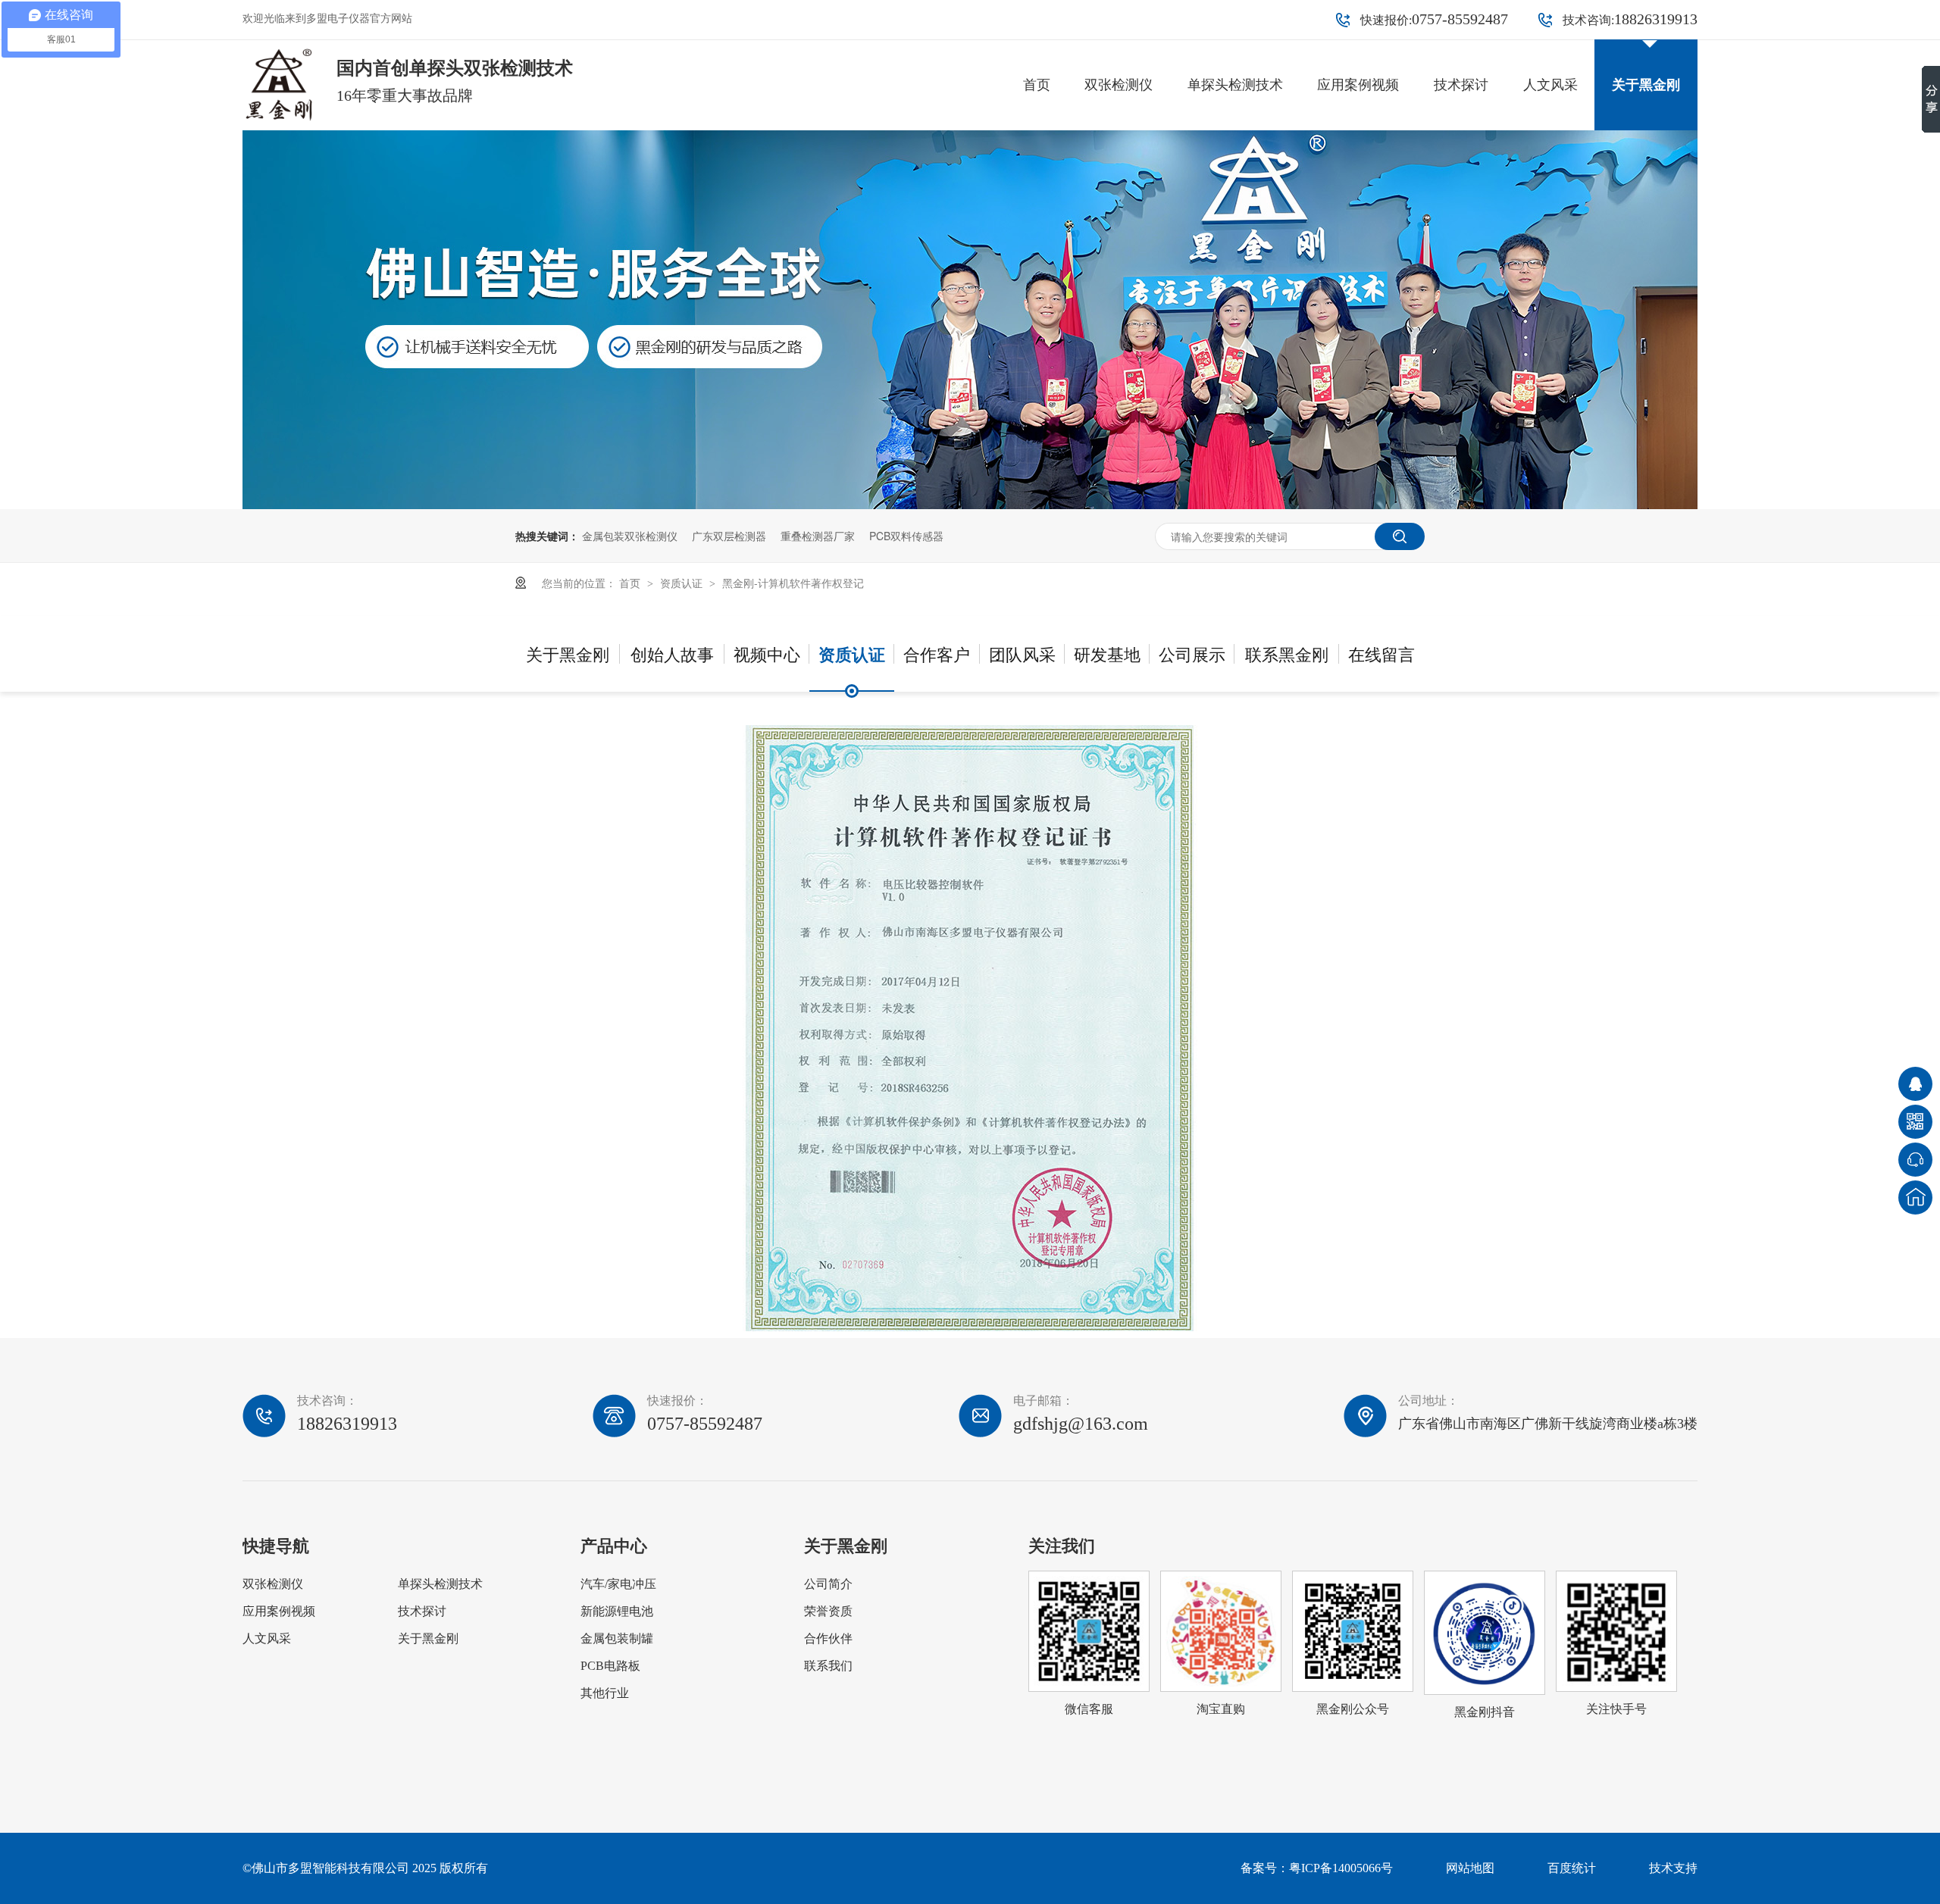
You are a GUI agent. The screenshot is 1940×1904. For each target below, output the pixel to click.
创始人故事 (672, 653)
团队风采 (1022, 653)
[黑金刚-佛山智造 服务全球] (970, 505)
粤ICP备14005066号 (1341, 1868)
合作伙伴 (828, 1638)
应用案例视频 (1358, 85)
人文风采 (1550, 85)
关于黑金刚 (1646, 85)
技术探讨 (1461, 85)
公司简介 (828, 1584)
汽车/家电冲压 (618, 1584)
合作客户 (937, 653)
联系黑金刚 (1287, 653)
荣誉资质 (828, 1611)
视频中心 (767, 653)
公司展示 (1192, 653)
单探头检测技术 (1235, 85)
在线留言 (1381, 653)
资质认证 (683, 583)
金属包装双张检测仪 (630, 536)
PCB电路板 (610, 1666)
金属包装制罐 (617, 1638)
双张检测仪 (1119, 85)
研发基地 (1107, 653)
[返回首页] (1915, 1197)
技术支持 (1673, 1868)
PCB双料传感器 (906, 536)
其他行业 (605, 1693)
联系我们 (828, 1666)
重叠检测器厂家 (818, 536)
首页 (1037, 85)
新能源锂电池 (617, 1611)
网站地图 (1470, 1868)
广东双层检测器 (729, 536)
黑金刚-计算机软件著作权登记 (793, 583)
